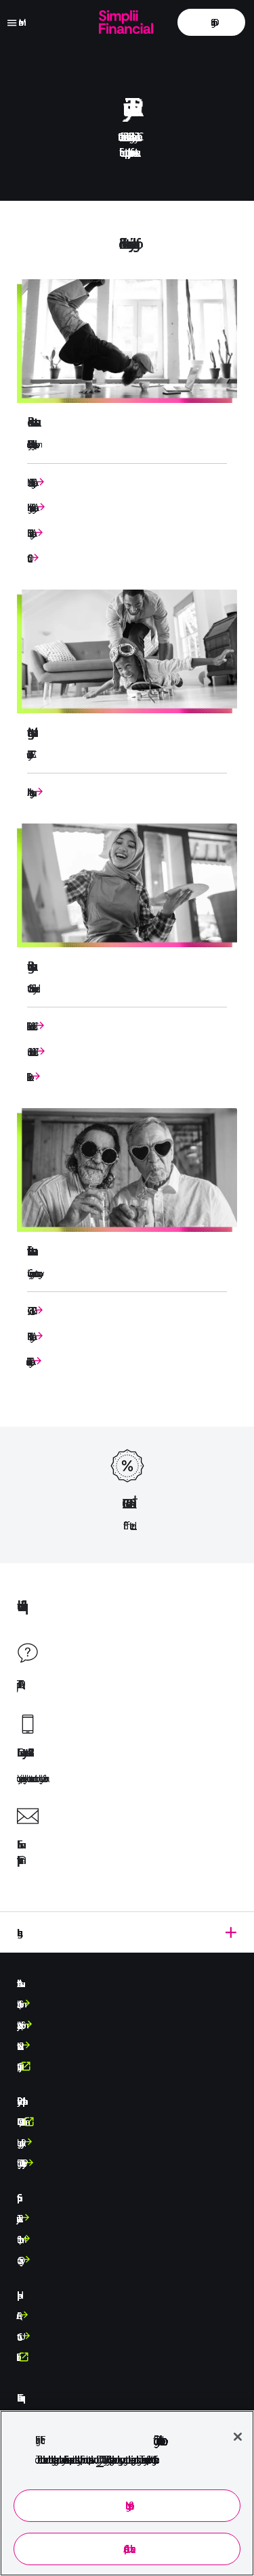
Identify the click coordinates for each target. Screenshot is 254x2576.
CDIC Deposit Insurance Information (20, 2122)
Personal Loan (28, 1077)
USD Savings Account (29, 533)
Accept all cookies (127, 2549)
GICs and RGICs (29, 1311)
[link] (211, 22)
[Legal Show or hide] (127, 1932)
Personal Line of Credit (30, 1026)
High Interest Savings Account (30, 507)
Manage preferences (127, 2505)
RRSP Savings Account (29, 1336)
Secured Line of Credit (30, 1052)
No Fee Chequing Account (30, 482)
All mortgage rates (29, 792)
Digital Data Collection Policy (20, 2163)
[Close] (237, 2436)
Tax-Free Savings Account (28, 1361)
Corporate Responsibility (18, 2066)
